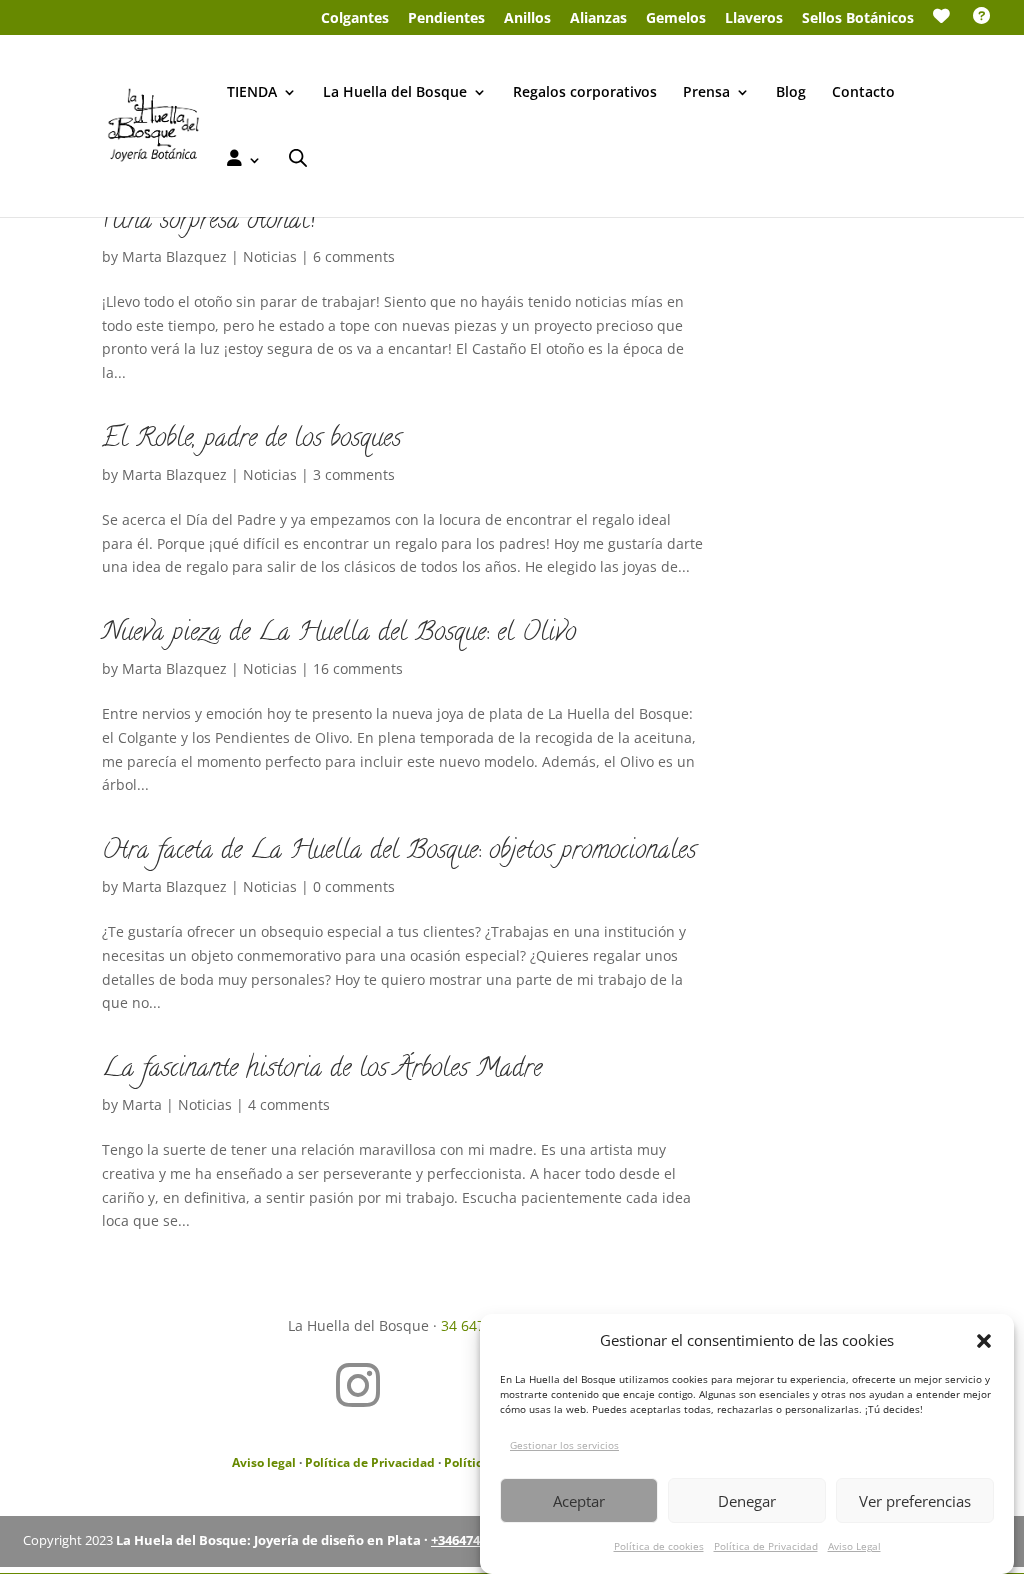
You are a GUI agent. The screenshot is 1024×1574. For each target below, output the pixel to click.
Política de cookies (659, 1546)
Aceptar (579, 1501)
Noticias (270, 256)
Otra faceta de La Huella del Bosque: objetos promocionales (399, 852)
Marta (142, 1104)
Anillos (527, 19)
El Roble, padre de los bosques (251, 440)
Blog (791, 93)
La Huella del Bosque (395, 93)
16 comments (358, 668)
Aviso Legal (854, 1546)
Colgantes (355, 19)
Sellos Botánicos (858, 19)
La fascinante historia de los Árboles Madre (322, 1070)
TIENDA (252, 93)
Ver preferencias (915, 1501)
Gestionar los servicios (564, 1445)
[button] (984, 1341)
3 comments (354, 474)
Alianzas (598, 19)
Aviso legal (264, 1462)
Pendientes (446, 19)
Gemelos (676, 19)
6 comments (354, 256)
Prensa (706, 93)
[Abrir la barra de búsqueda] (298, 157)
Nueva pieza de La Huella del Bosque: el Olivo (339, 634)
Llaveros (754, 19)
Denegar (747, 1501)
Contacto (863, 93)
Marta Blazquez (174, 256)
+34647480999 (473, 1540)
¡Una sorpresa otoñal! (208, 222)
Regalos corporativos (585, 93)
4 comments (289, 1104)
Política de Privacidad (766, 1546)
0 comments (354, 886)
